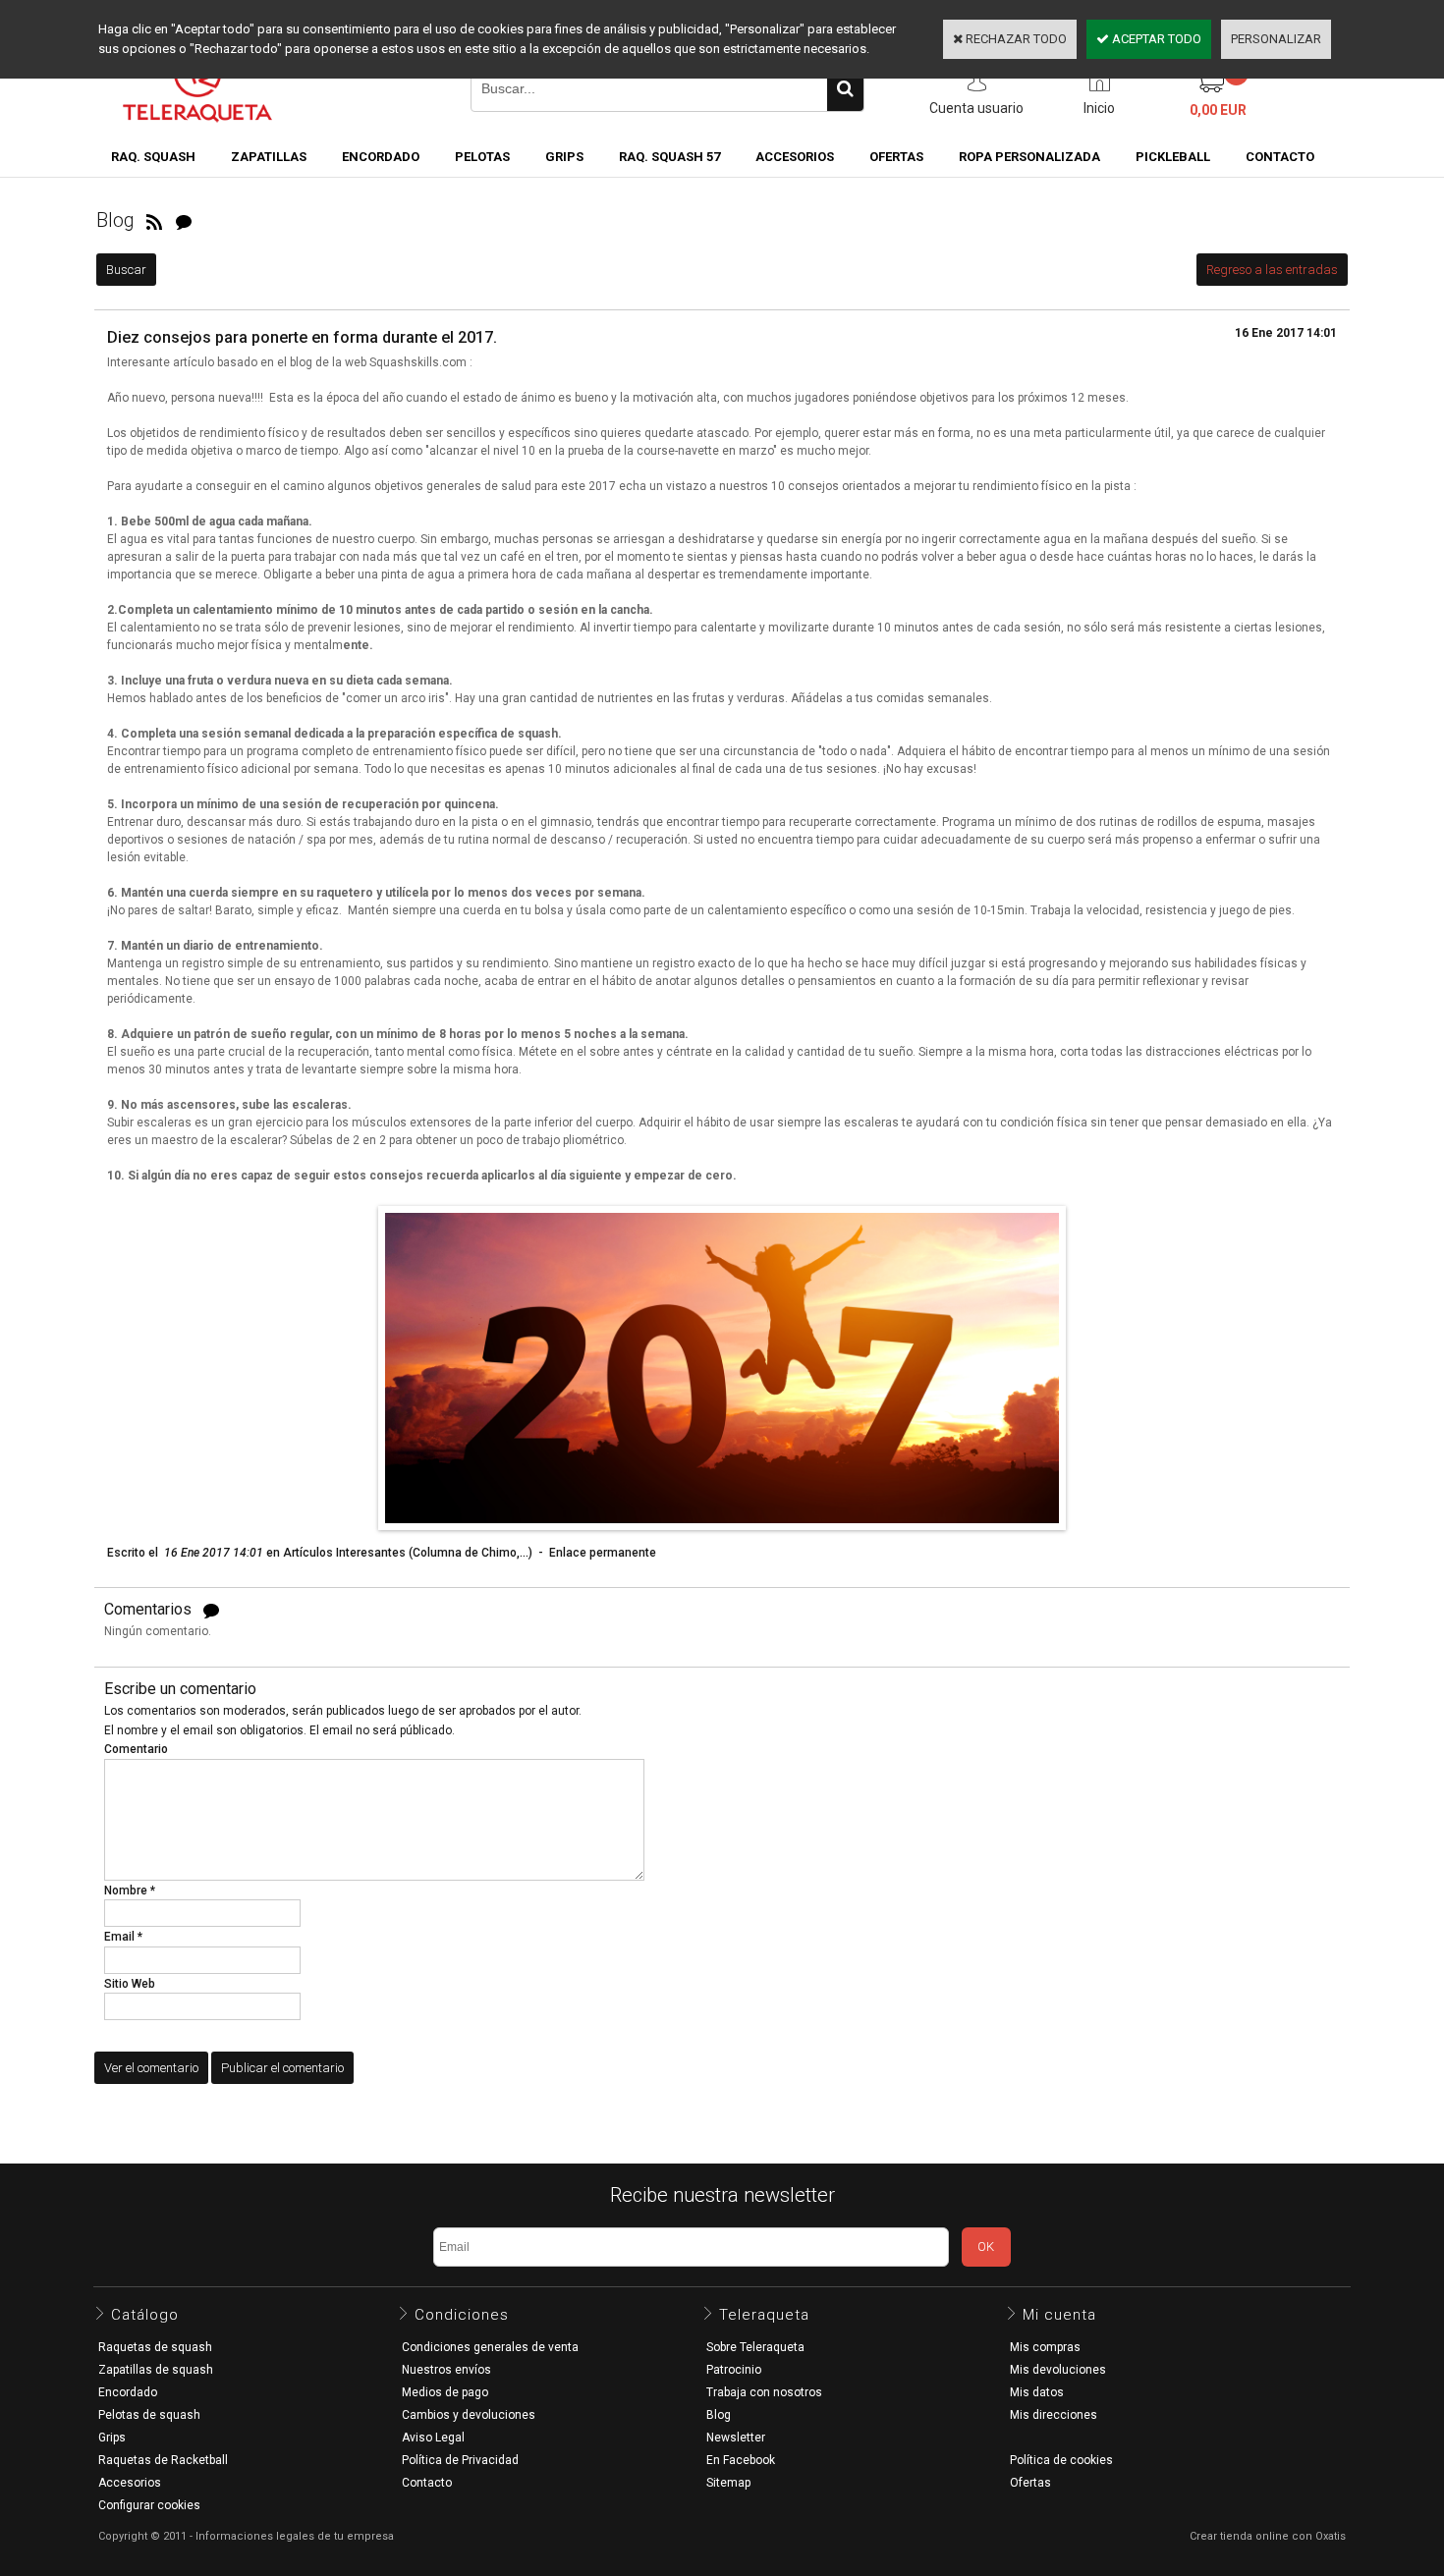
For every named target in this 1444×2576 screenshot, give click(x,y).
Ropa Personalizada (1029, 157)
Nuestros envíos (446, 2370)
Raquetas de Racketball (163, 2460)
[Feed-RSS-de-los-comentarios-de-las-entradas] (211, 1610)
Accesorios (795, 157)
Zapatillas (269, 157)
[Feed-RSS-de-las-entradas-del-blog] (154, 220)
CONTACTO (1280, 157)
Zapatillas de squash (156, 2370)
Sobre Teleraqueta (755, 2347)
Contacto (427, 2483)
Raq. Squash (153, 157)
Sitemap (728, 2483)
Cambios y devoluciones (469, 2415)
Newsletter (736, 2438)
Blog (719, 2415)
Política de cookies (1061, 2460)
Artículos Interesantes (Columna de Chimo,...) (408, 1553)
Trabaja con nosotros (764, 2392)
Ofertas (1030, 2483)
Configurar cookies (149, 2505)
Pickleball (1173, 157)
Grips (564, 157)
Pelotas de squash (149, 2415)
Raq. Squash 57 (669, 157)
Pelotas (482, 157)
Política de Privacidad (460, 2460)
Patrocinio (734, 2370)
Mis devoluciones (1058, 2370)
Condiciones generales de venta (490, 2347)
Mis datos (1037, 2392)
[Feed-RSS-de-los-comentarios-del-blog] (184, 220)
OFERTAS (896, 157)
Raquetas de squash (155, 2347)
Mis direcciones (1054, 2415)
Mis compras (1045, 2347)
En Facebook (741, 2460)
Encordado (381, 157)
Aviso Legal (433, 2438)
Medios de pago (445, 2392)
